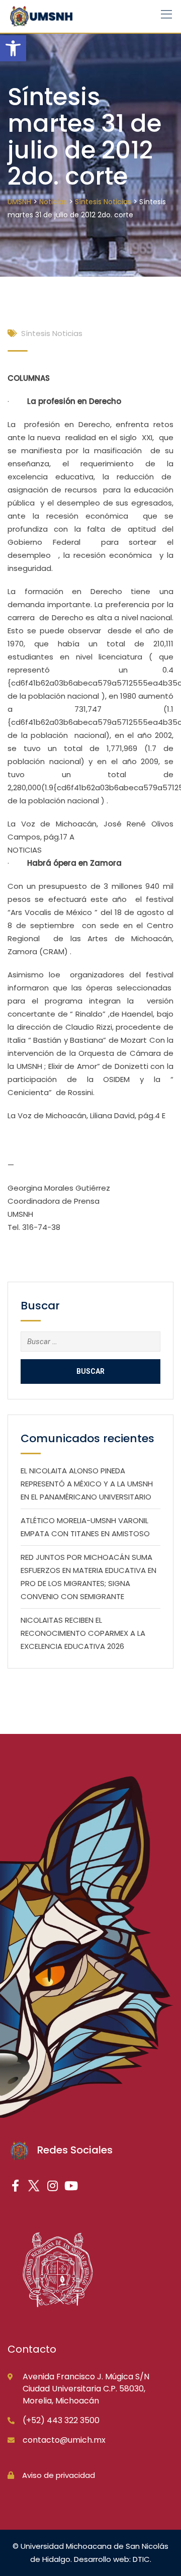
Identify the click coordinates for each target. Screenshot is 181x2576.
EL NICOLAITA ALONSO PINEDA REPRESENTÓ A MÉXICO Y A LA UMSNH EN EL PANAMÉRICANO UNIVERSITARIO (87, 1484)
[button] (13, 48)
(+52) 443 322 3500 (61, 2420)
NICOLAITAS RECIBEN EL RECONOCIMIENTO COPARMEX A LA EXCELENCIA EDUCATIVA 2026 (83, 1633)
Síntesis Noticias (52, 333)
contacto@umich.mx (64, 2440)
